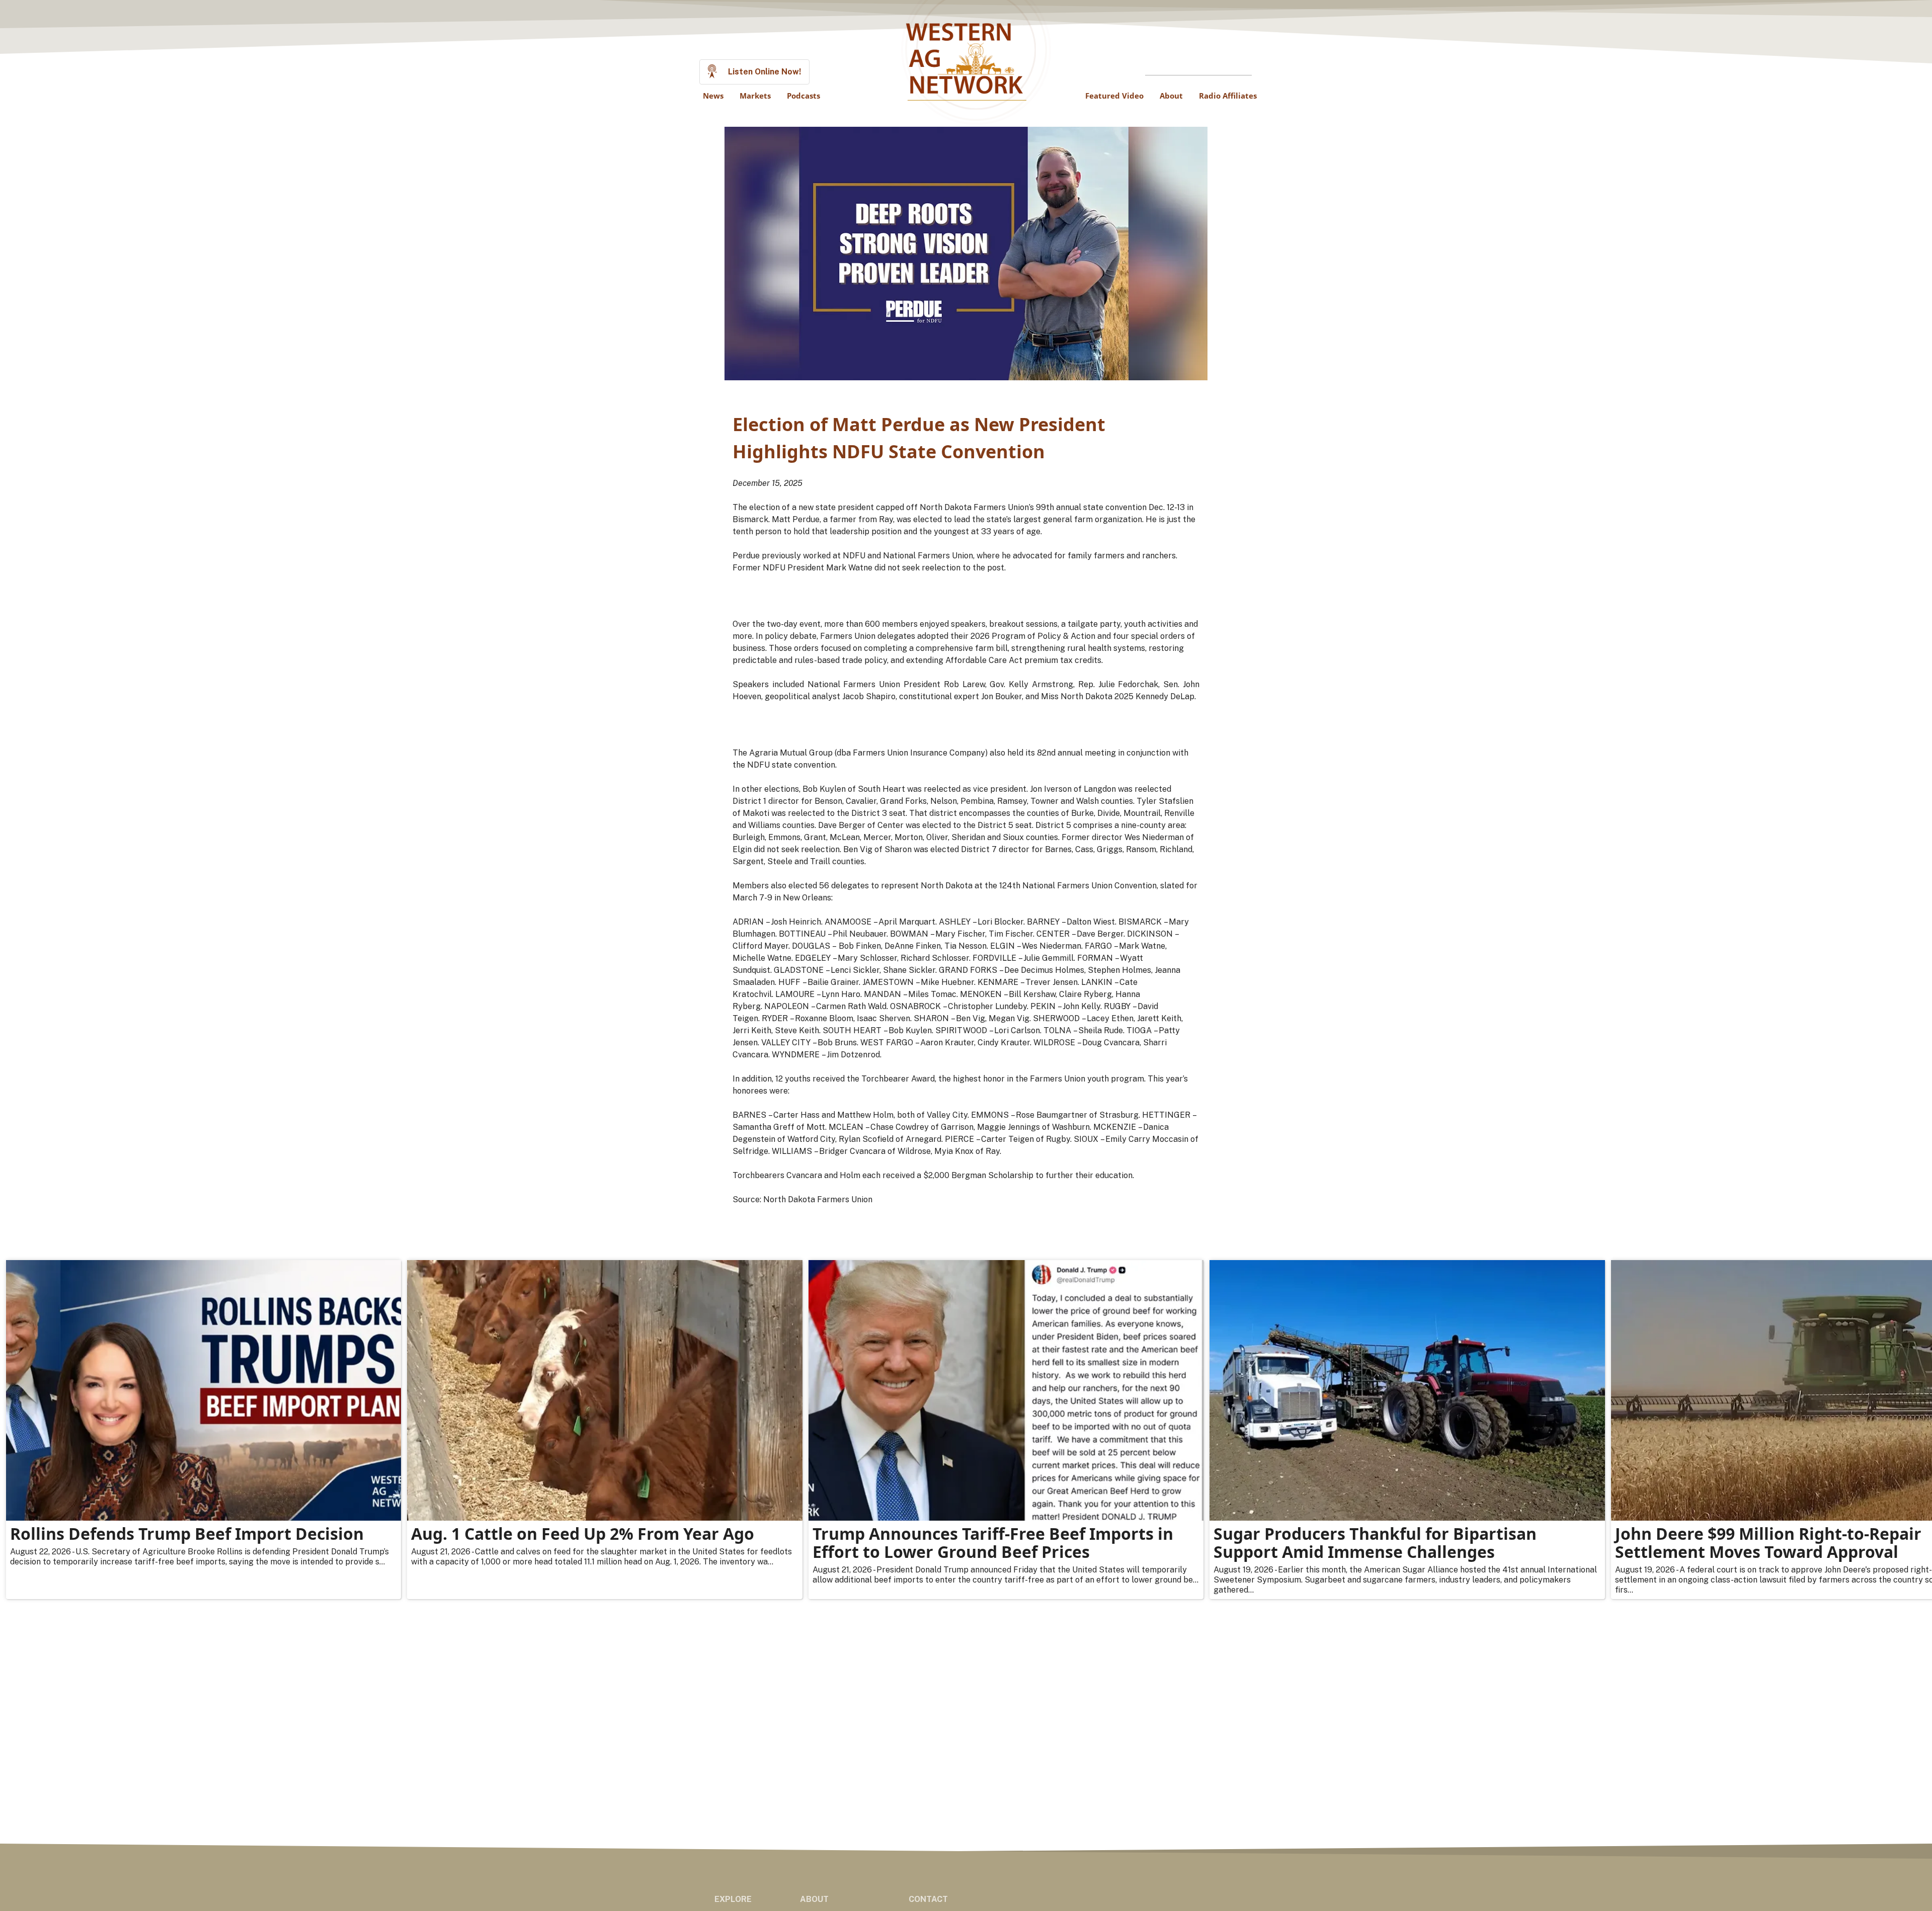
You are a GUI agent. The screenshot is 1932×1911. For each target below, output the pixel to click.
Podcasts (803, 96)
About (1171, 96)
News (713, 96)
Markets (755, 96)
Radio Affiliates (1228, 96)
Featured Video (1114, 96)
